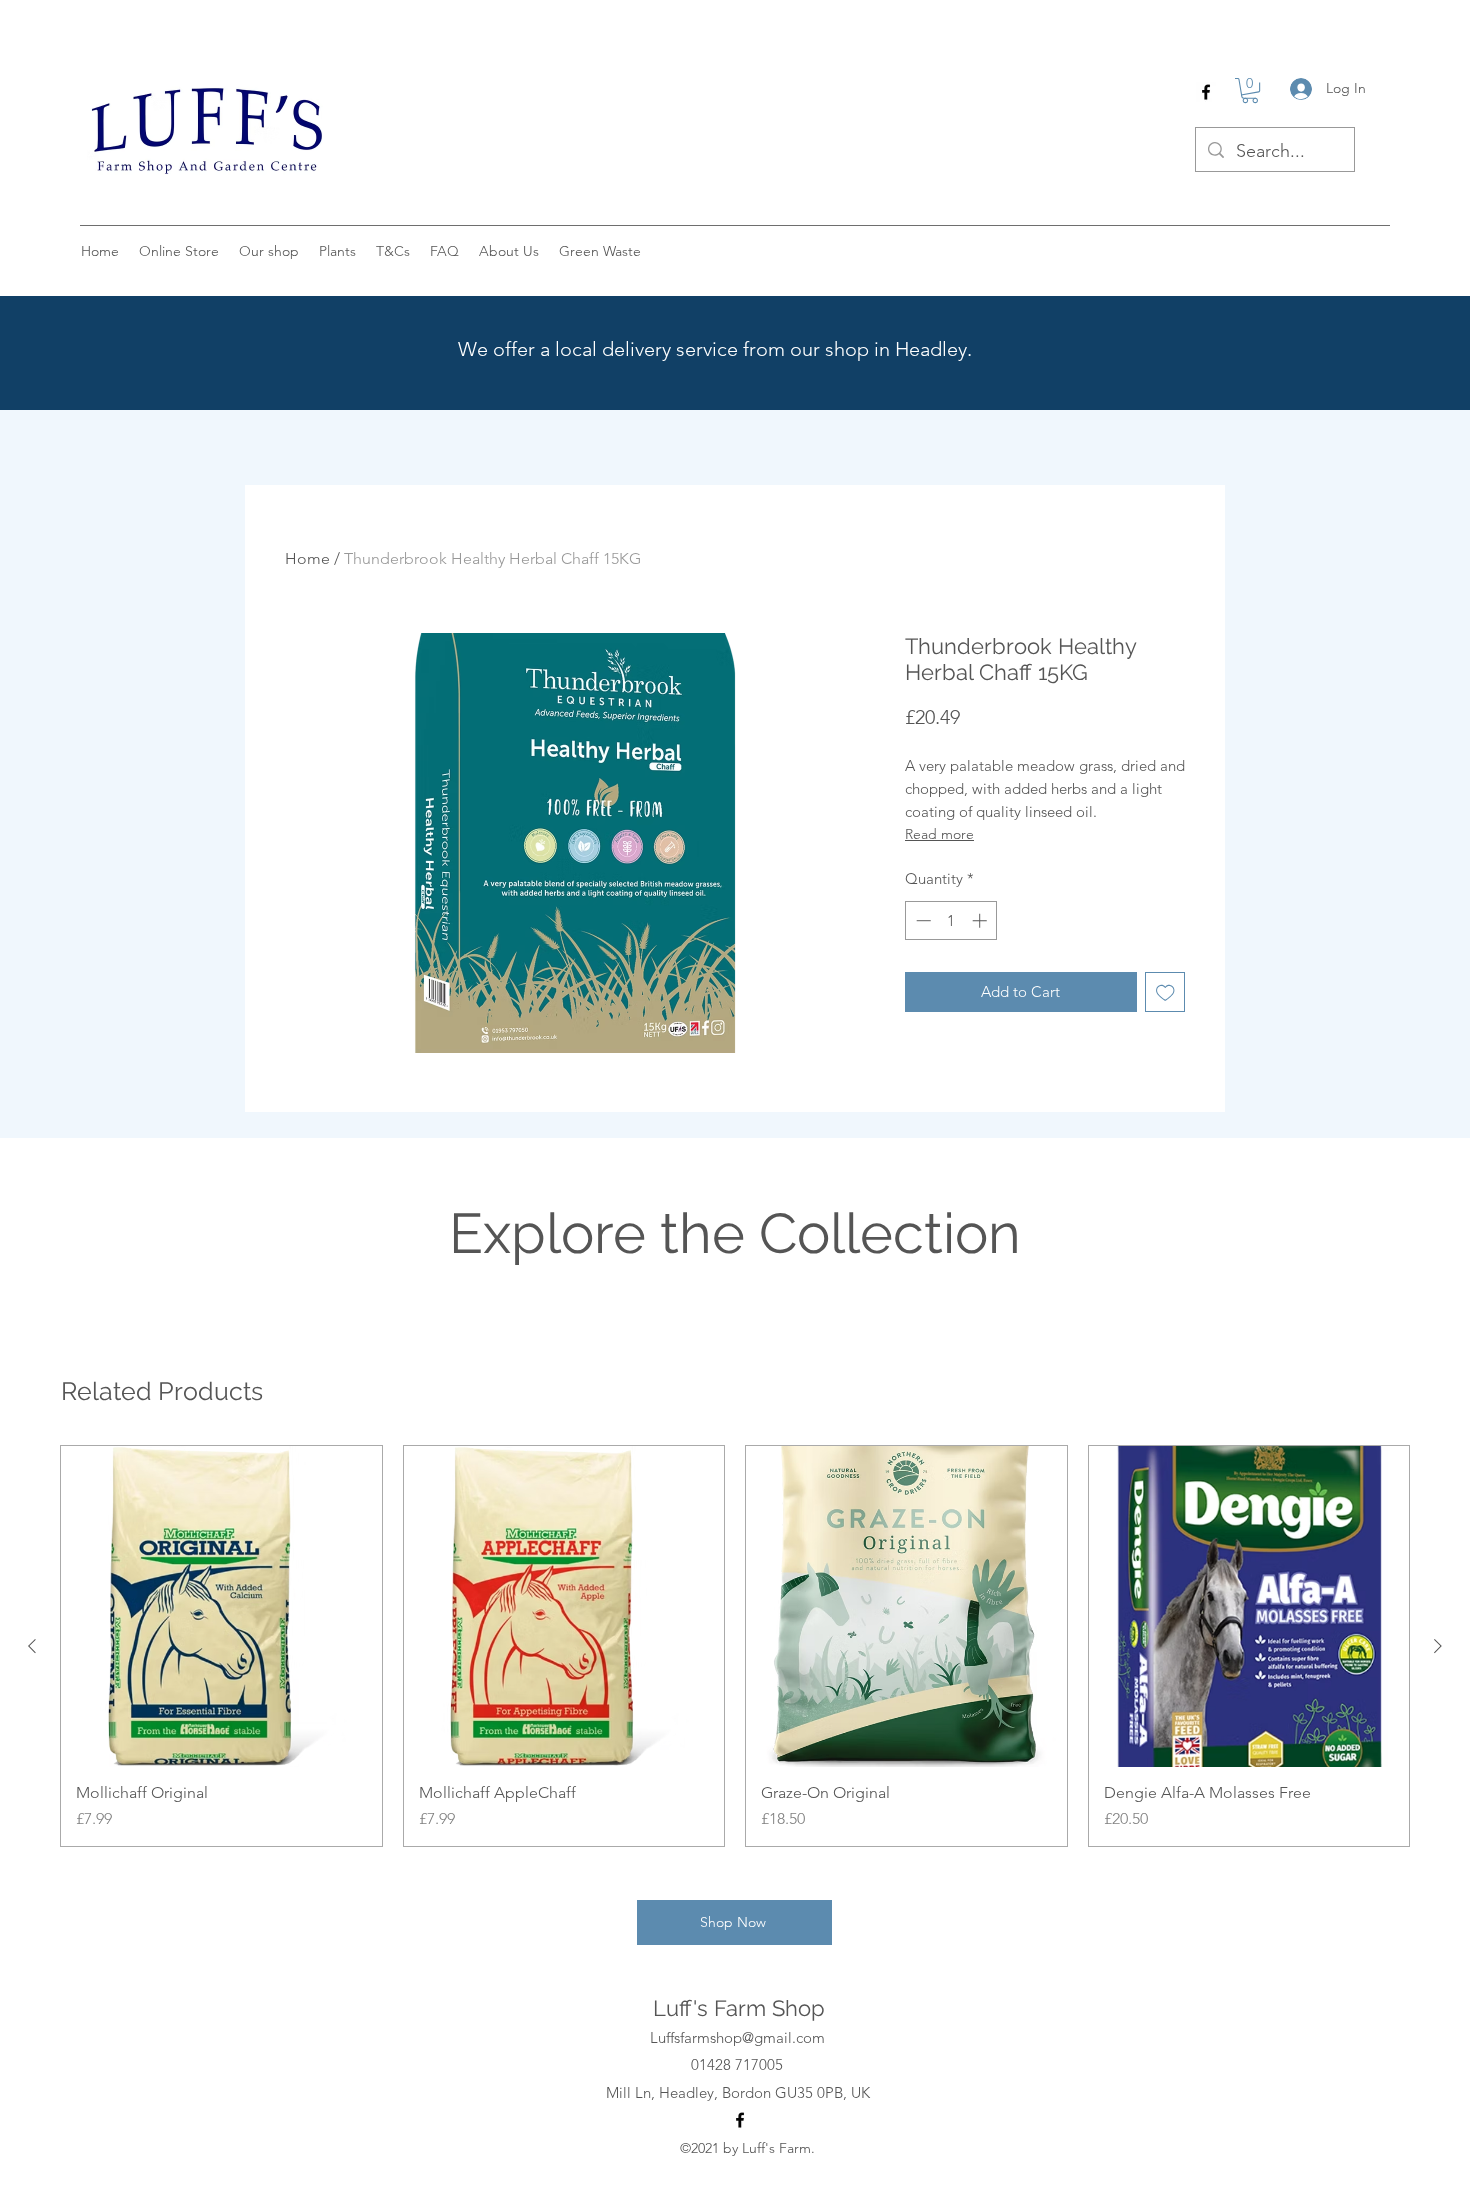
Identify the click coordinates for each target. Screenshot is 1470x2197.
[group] (735, 1646)
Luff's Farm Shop (739, 2008)
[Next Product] (1438, 1646)
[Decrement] (921, 920)
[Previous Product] (32, 1646)
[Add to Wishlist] (1165, 992)
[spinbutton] (951, 920)
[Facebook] (1206, 92)
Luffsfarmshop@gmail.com (737, 2037)
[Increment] (981, 920)
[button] (1250, 90)
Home (307, 558)
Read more (939, 834)
